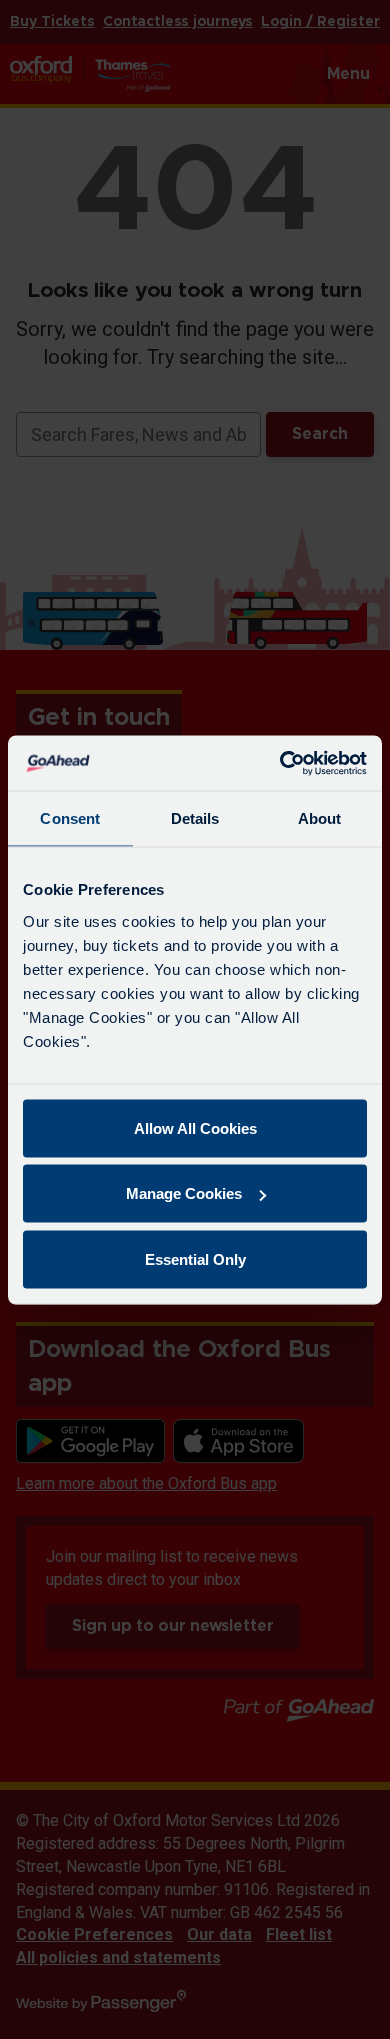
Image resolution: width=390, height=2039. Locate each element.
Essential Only (195, 1258)
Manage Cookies (184, 1193)
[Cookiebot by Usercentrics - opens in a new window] (280, 763)
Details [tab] (195, 818)
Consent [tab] (70, 818)
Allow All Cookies (195, 1127)
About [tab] (320, 818)
